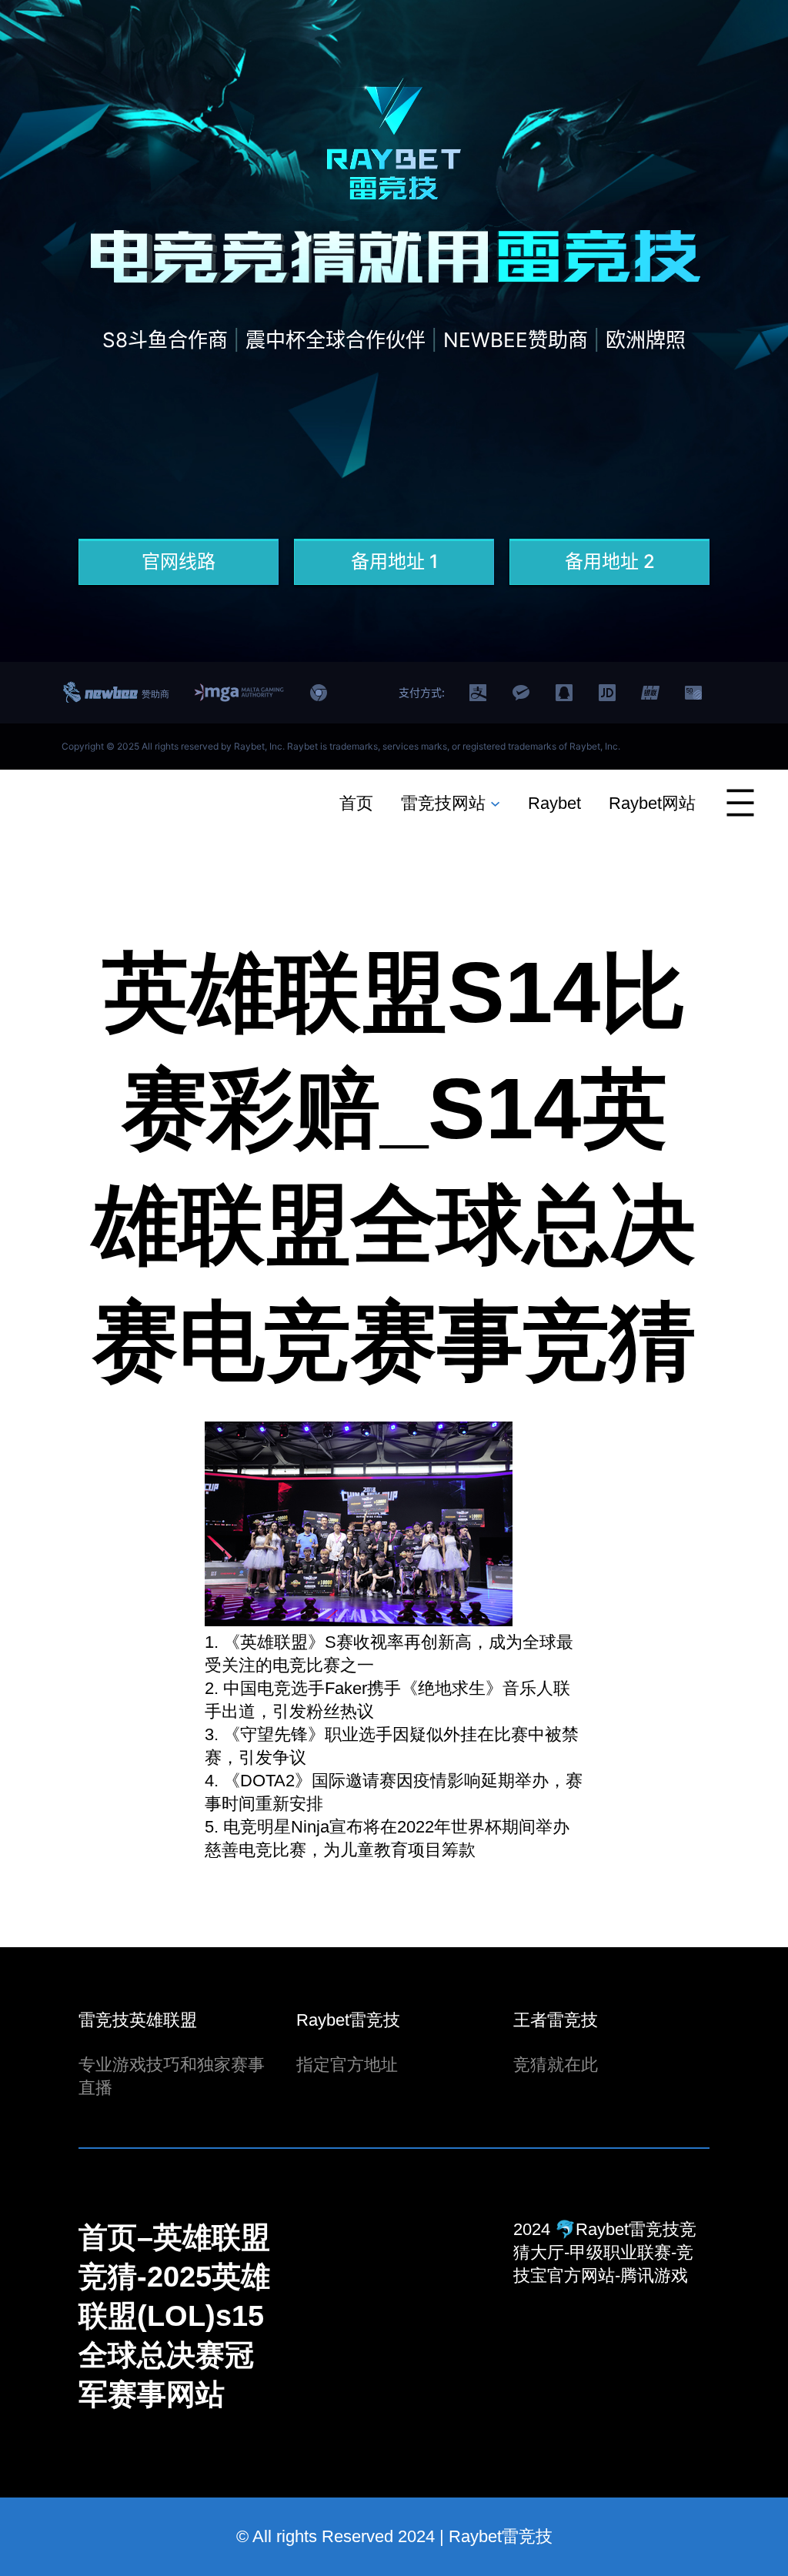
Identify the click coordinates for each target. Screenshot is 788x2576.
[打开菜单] (740, 803)
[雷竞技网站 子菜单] (495, 802)
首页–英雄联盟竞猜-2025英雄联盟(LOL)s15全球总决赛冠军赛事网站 (174, 2316)
